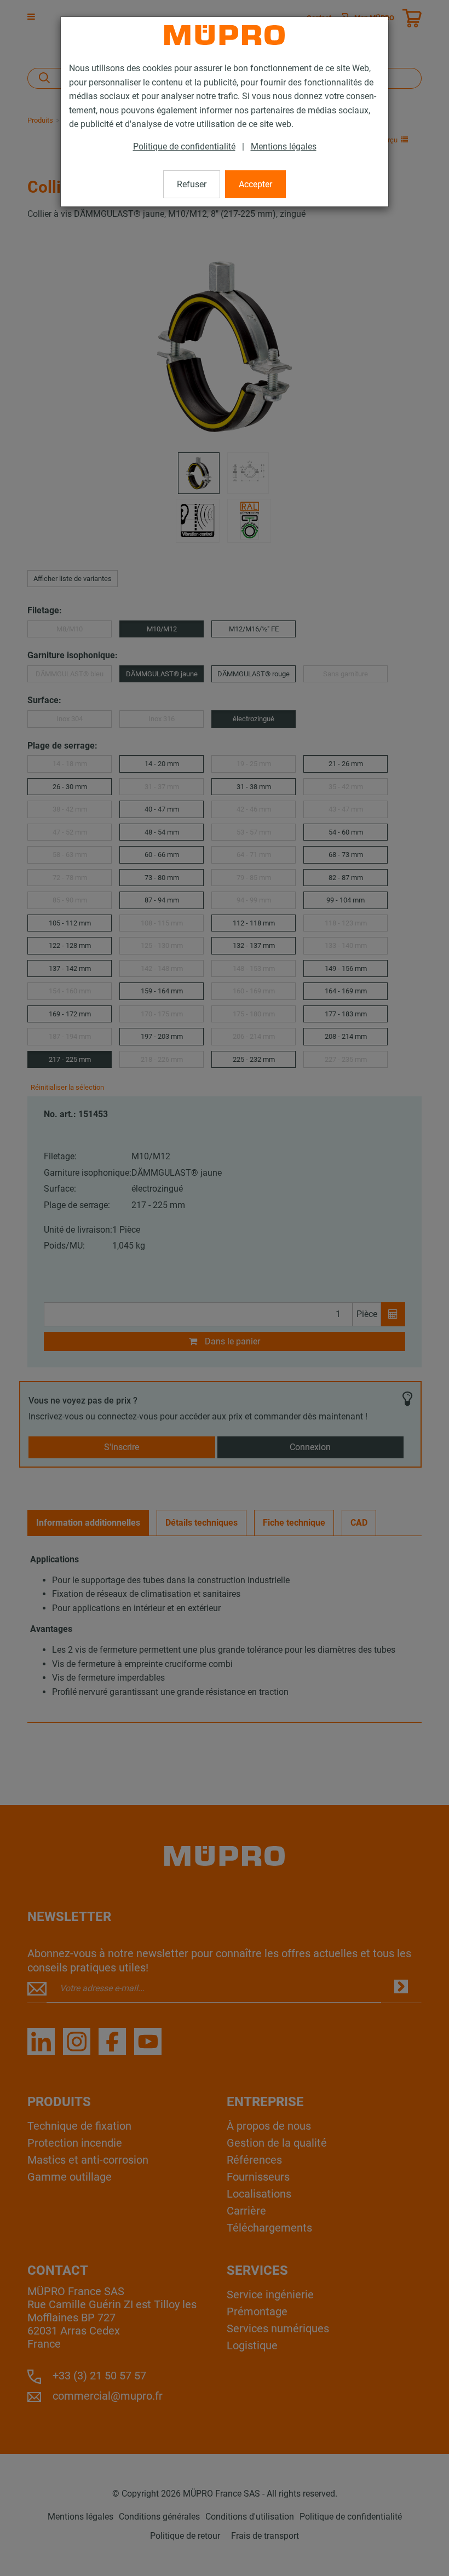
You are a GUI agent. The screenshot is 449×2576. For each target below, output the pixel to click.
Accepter (255, 184)
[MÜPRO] (225, 35)
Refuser (192, 184)
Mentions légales (284, 146)
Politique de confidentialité (184, 146)
